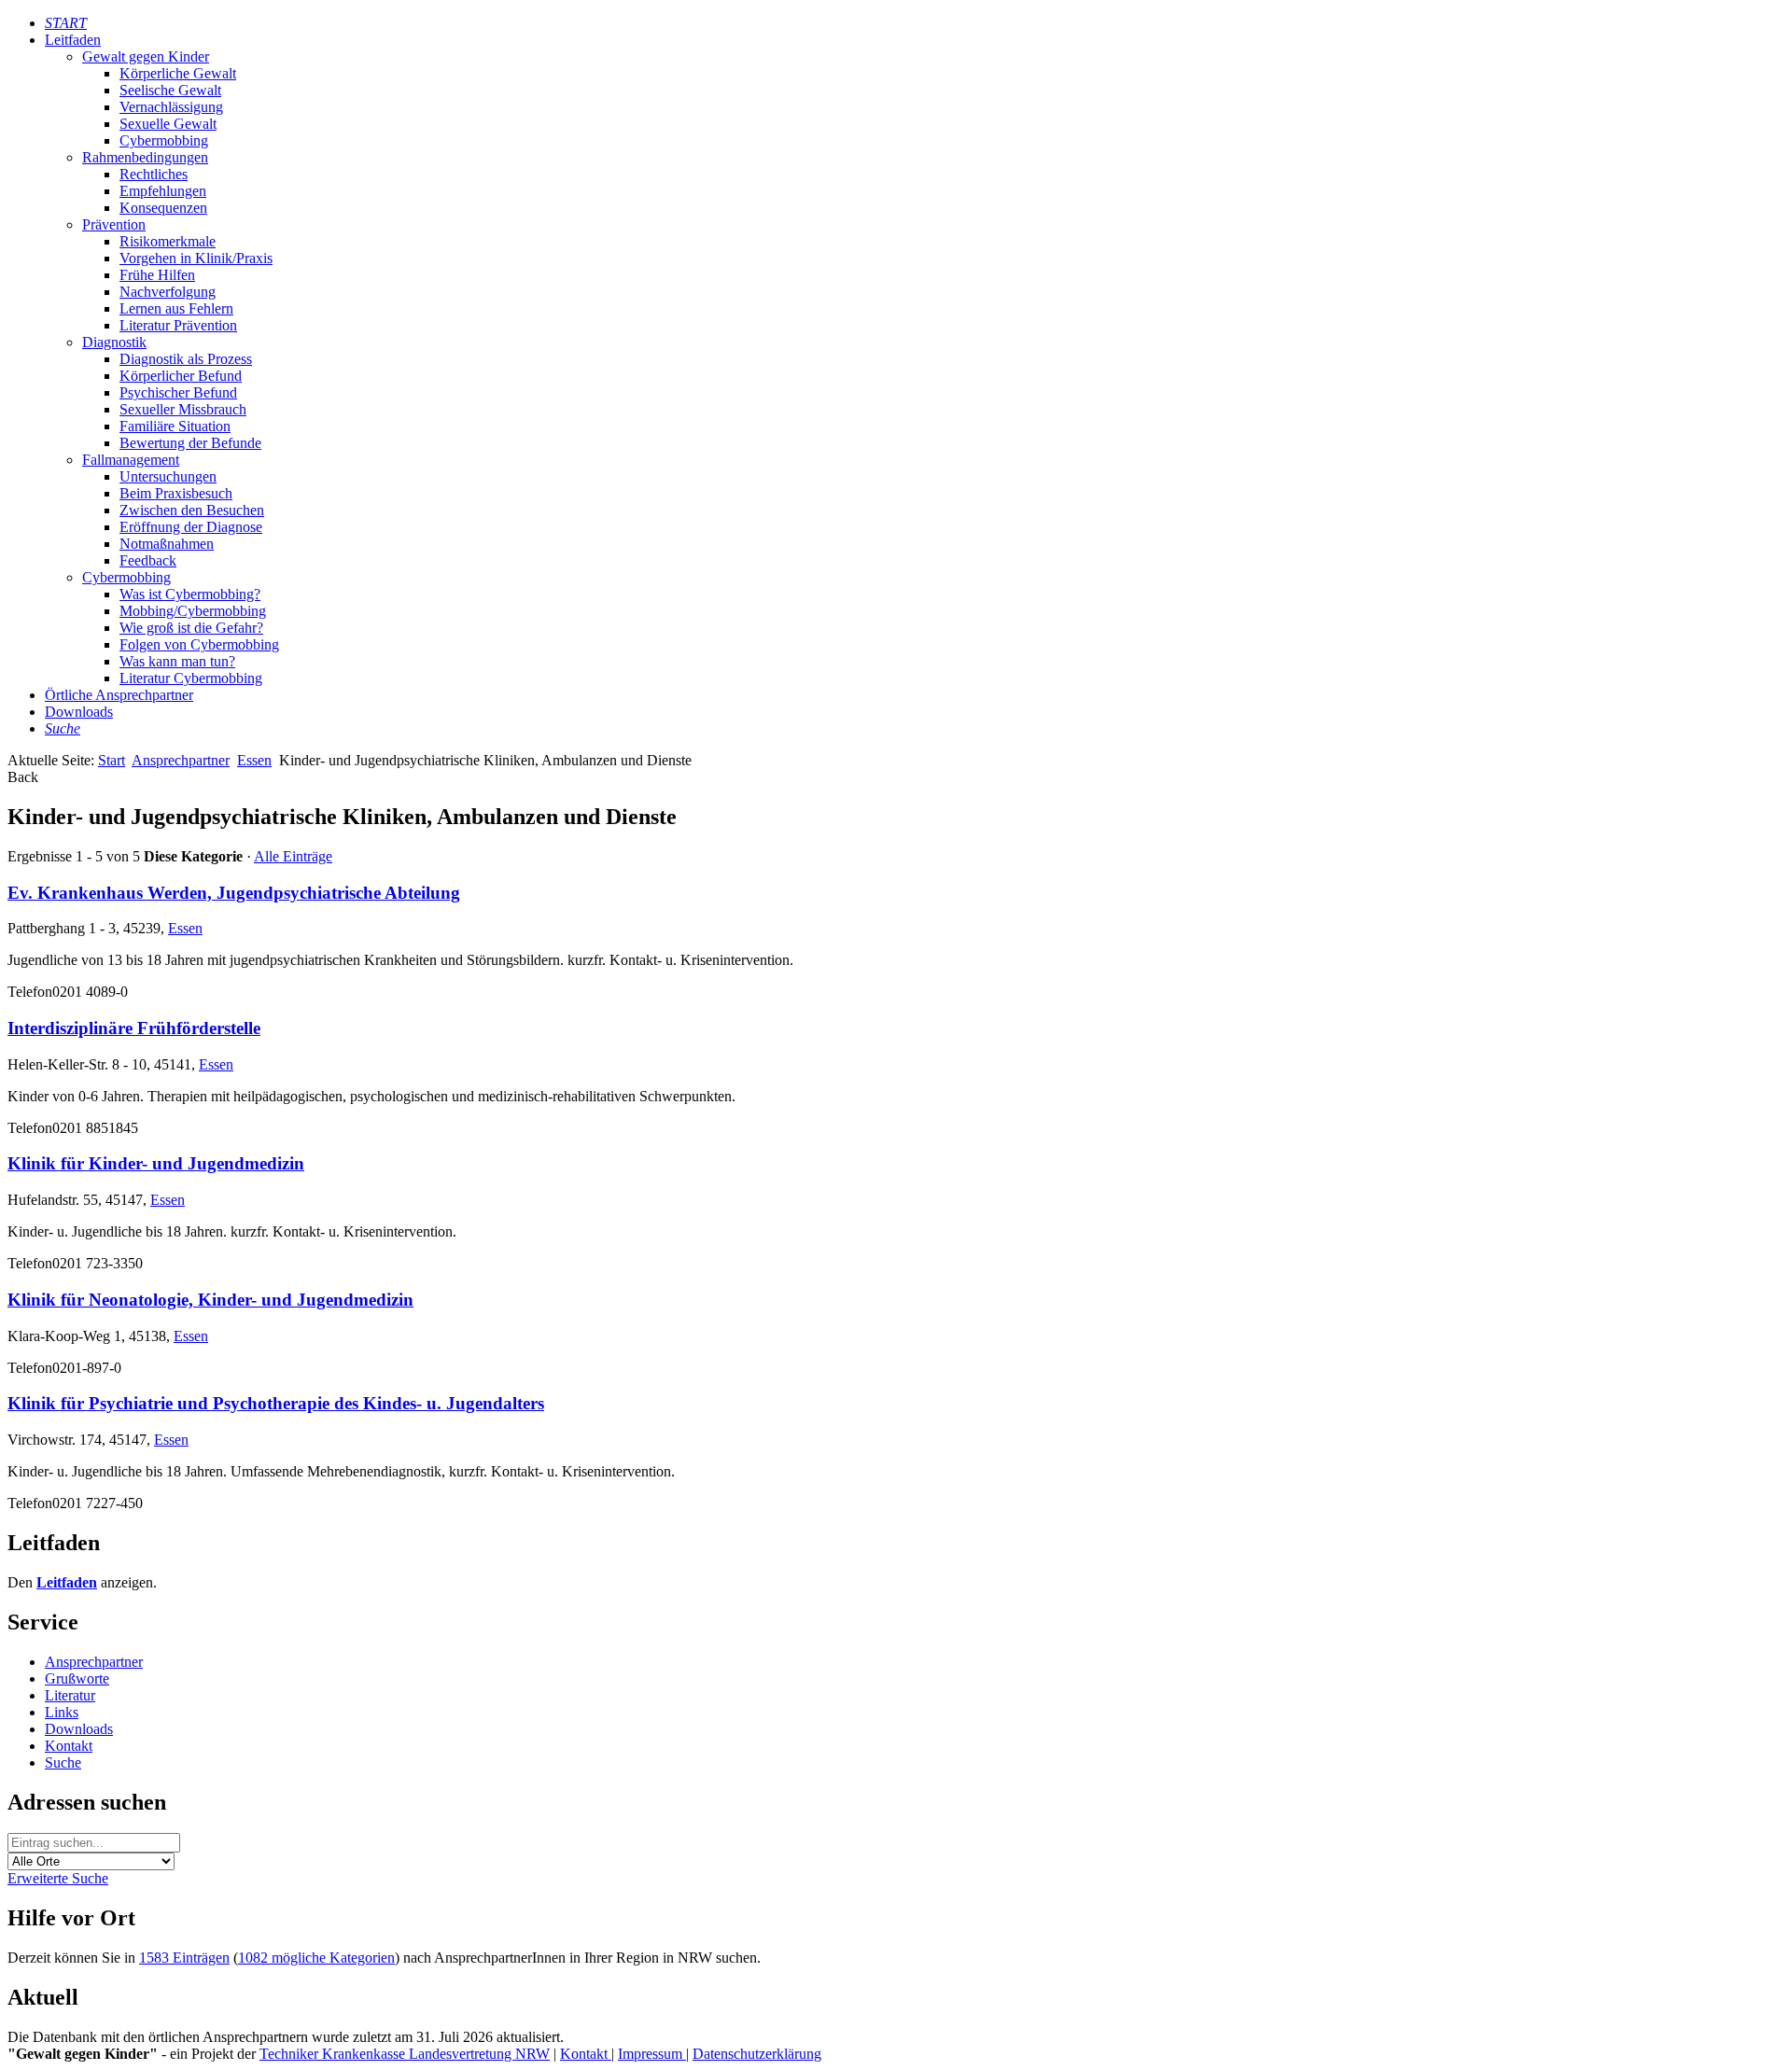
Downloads (79, 712)
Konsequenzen (163, 208)
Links (62, 1712)
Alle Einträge (293, 856)
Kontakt (69, 1746)
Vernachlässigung (171, 107)
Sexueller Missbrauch (183, 409)
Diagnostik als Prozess (186, 359)
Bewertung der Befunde (190, 443)
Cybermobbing (164, 140)
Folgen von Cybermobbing (199, 644)
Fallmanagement (131, 460)
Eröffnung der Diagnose (191, 527)
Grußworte (77, 1678)
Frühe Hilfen (157, 275)
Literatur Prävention (178, 325)
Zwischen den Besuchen (192, 510)
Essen (254, 760)
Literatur (70, 1695)
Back (23, 777)
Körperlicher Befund (181, 376)
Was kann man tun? (177, 661)
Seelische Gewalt (170, 90)
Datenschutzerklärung (757, 2054)
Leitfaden (73, 40)
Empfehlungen (163, 191)
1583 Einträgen (184, 1958)
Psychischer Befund (178, 392)
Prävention (114, 224)
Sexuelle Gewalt (168, 124)
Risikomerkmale (168, 241)
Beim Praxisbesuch (176, 493)
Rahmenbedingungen (145, 157)
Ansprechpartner (181, 760)
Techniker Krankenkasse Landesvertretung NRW (405, 2054)
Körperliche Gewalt (178, 73)
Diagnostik (114, 342)
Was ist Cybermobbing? (190, 594)
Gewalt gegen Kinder (146, 56)
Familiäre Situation (175, 426)
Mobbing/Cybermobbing (193, 611)
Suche (63, 1762)
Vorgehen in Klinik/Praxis (196, 258)
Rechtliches (154, 174)
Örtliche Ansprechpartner (119, 695)
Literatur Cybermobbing (191, 678)
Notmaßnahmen (167, 544)
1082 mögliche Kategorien (316, 1958)
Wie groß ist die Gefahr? (191, 628)
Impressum (652, 2054)
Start (112, 760)
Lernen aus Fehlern (176, 308)
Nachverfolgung (168, 292)
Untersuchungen (168, 476)
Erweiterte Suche (58, 1878)
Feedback (148, 560)
